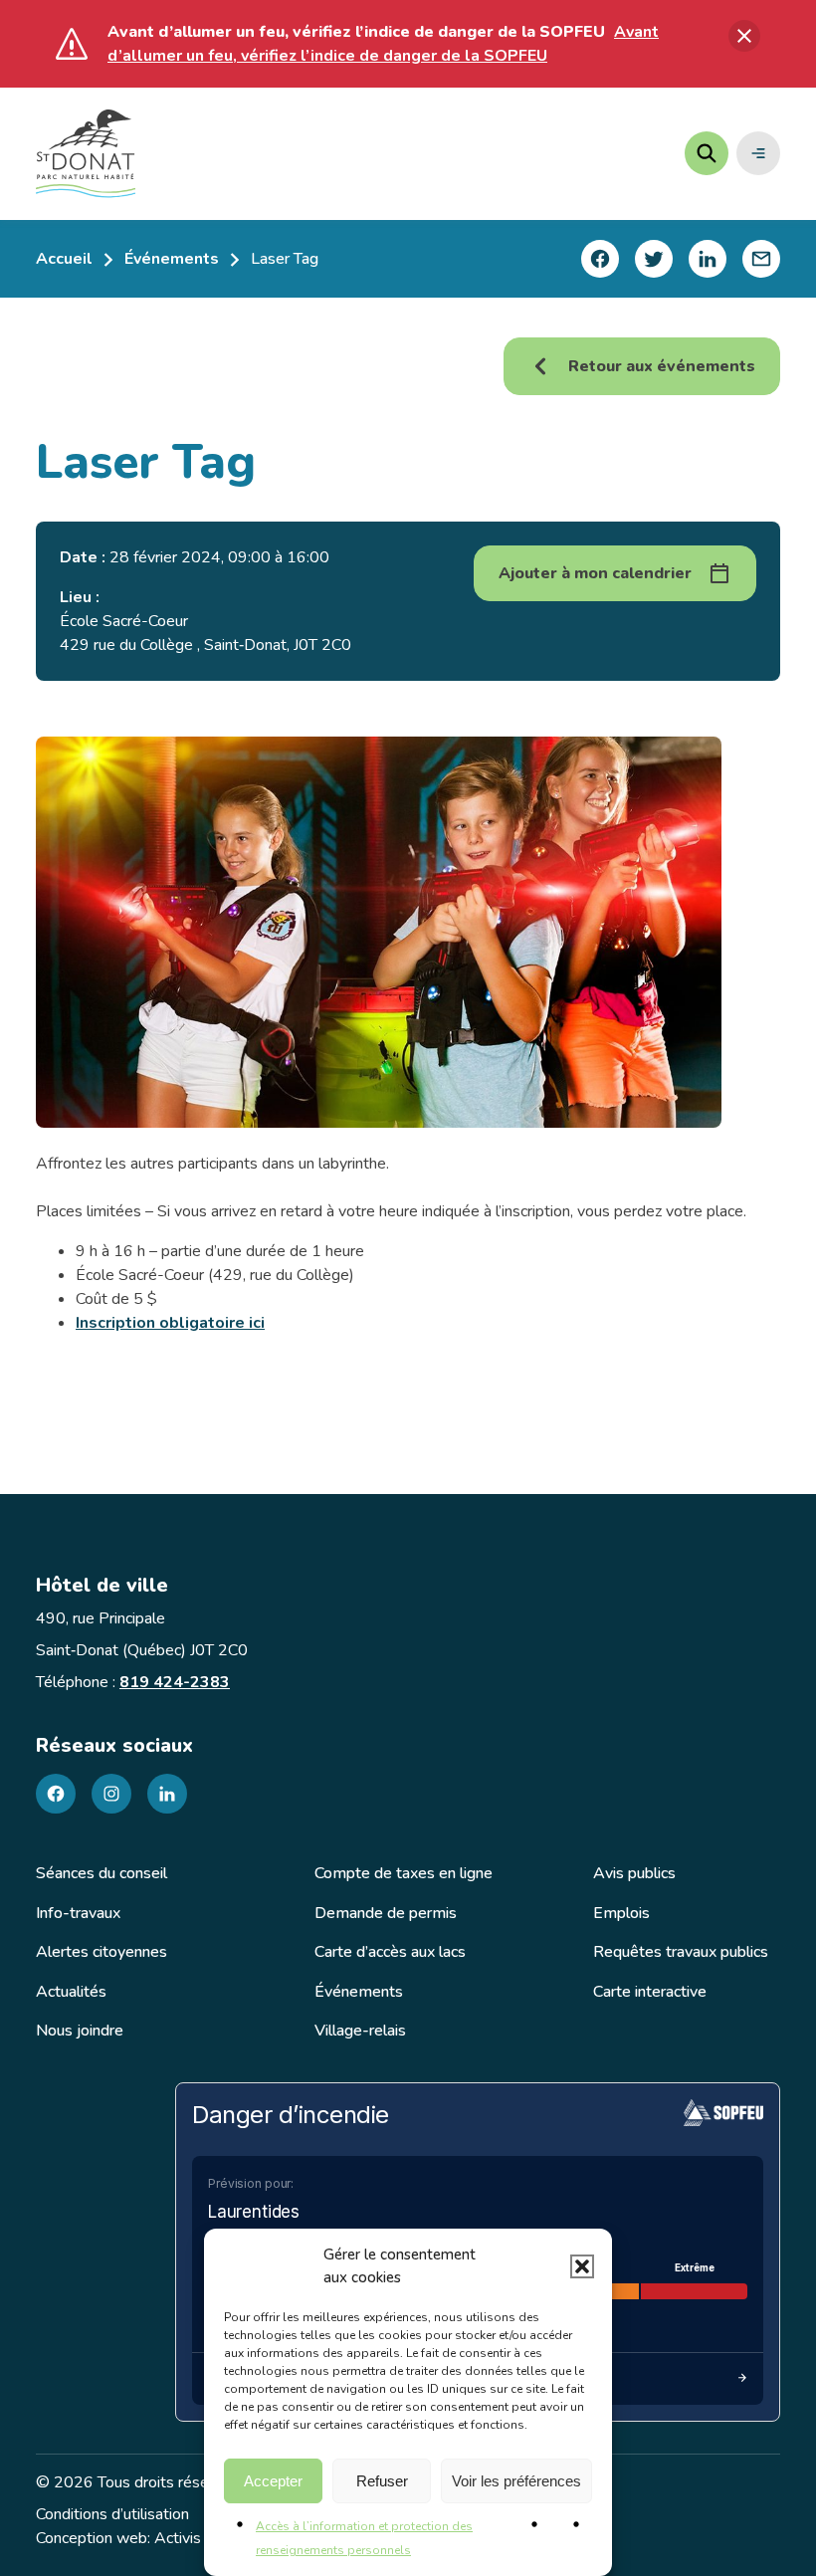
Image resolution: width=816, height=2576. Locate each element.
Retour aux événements (662, 366)
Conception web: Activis (118, 2538)
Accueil (64, 259)
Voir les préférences (516, 2481)
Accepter (273, 2481)
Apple (664, 632)
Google (669, 669)
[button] (582, 2266)
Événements (172, 259)
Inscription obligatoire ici (170, 1323)
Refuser (382, 2481)
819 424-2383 (175, 1682)
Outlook (671, 707)
